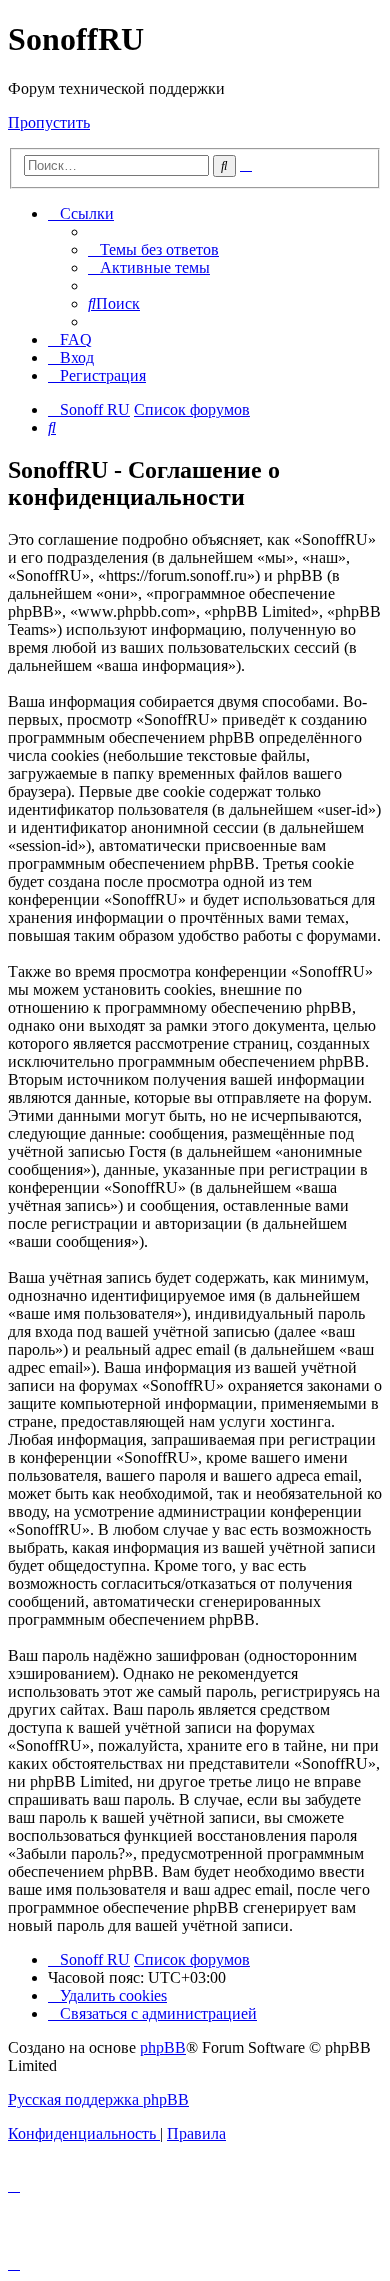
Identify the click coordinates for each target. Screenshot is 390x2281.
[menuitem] (153, 249)
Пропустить (49, 122)
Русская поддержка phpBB (98, 2099)
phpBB (163, 2047)
